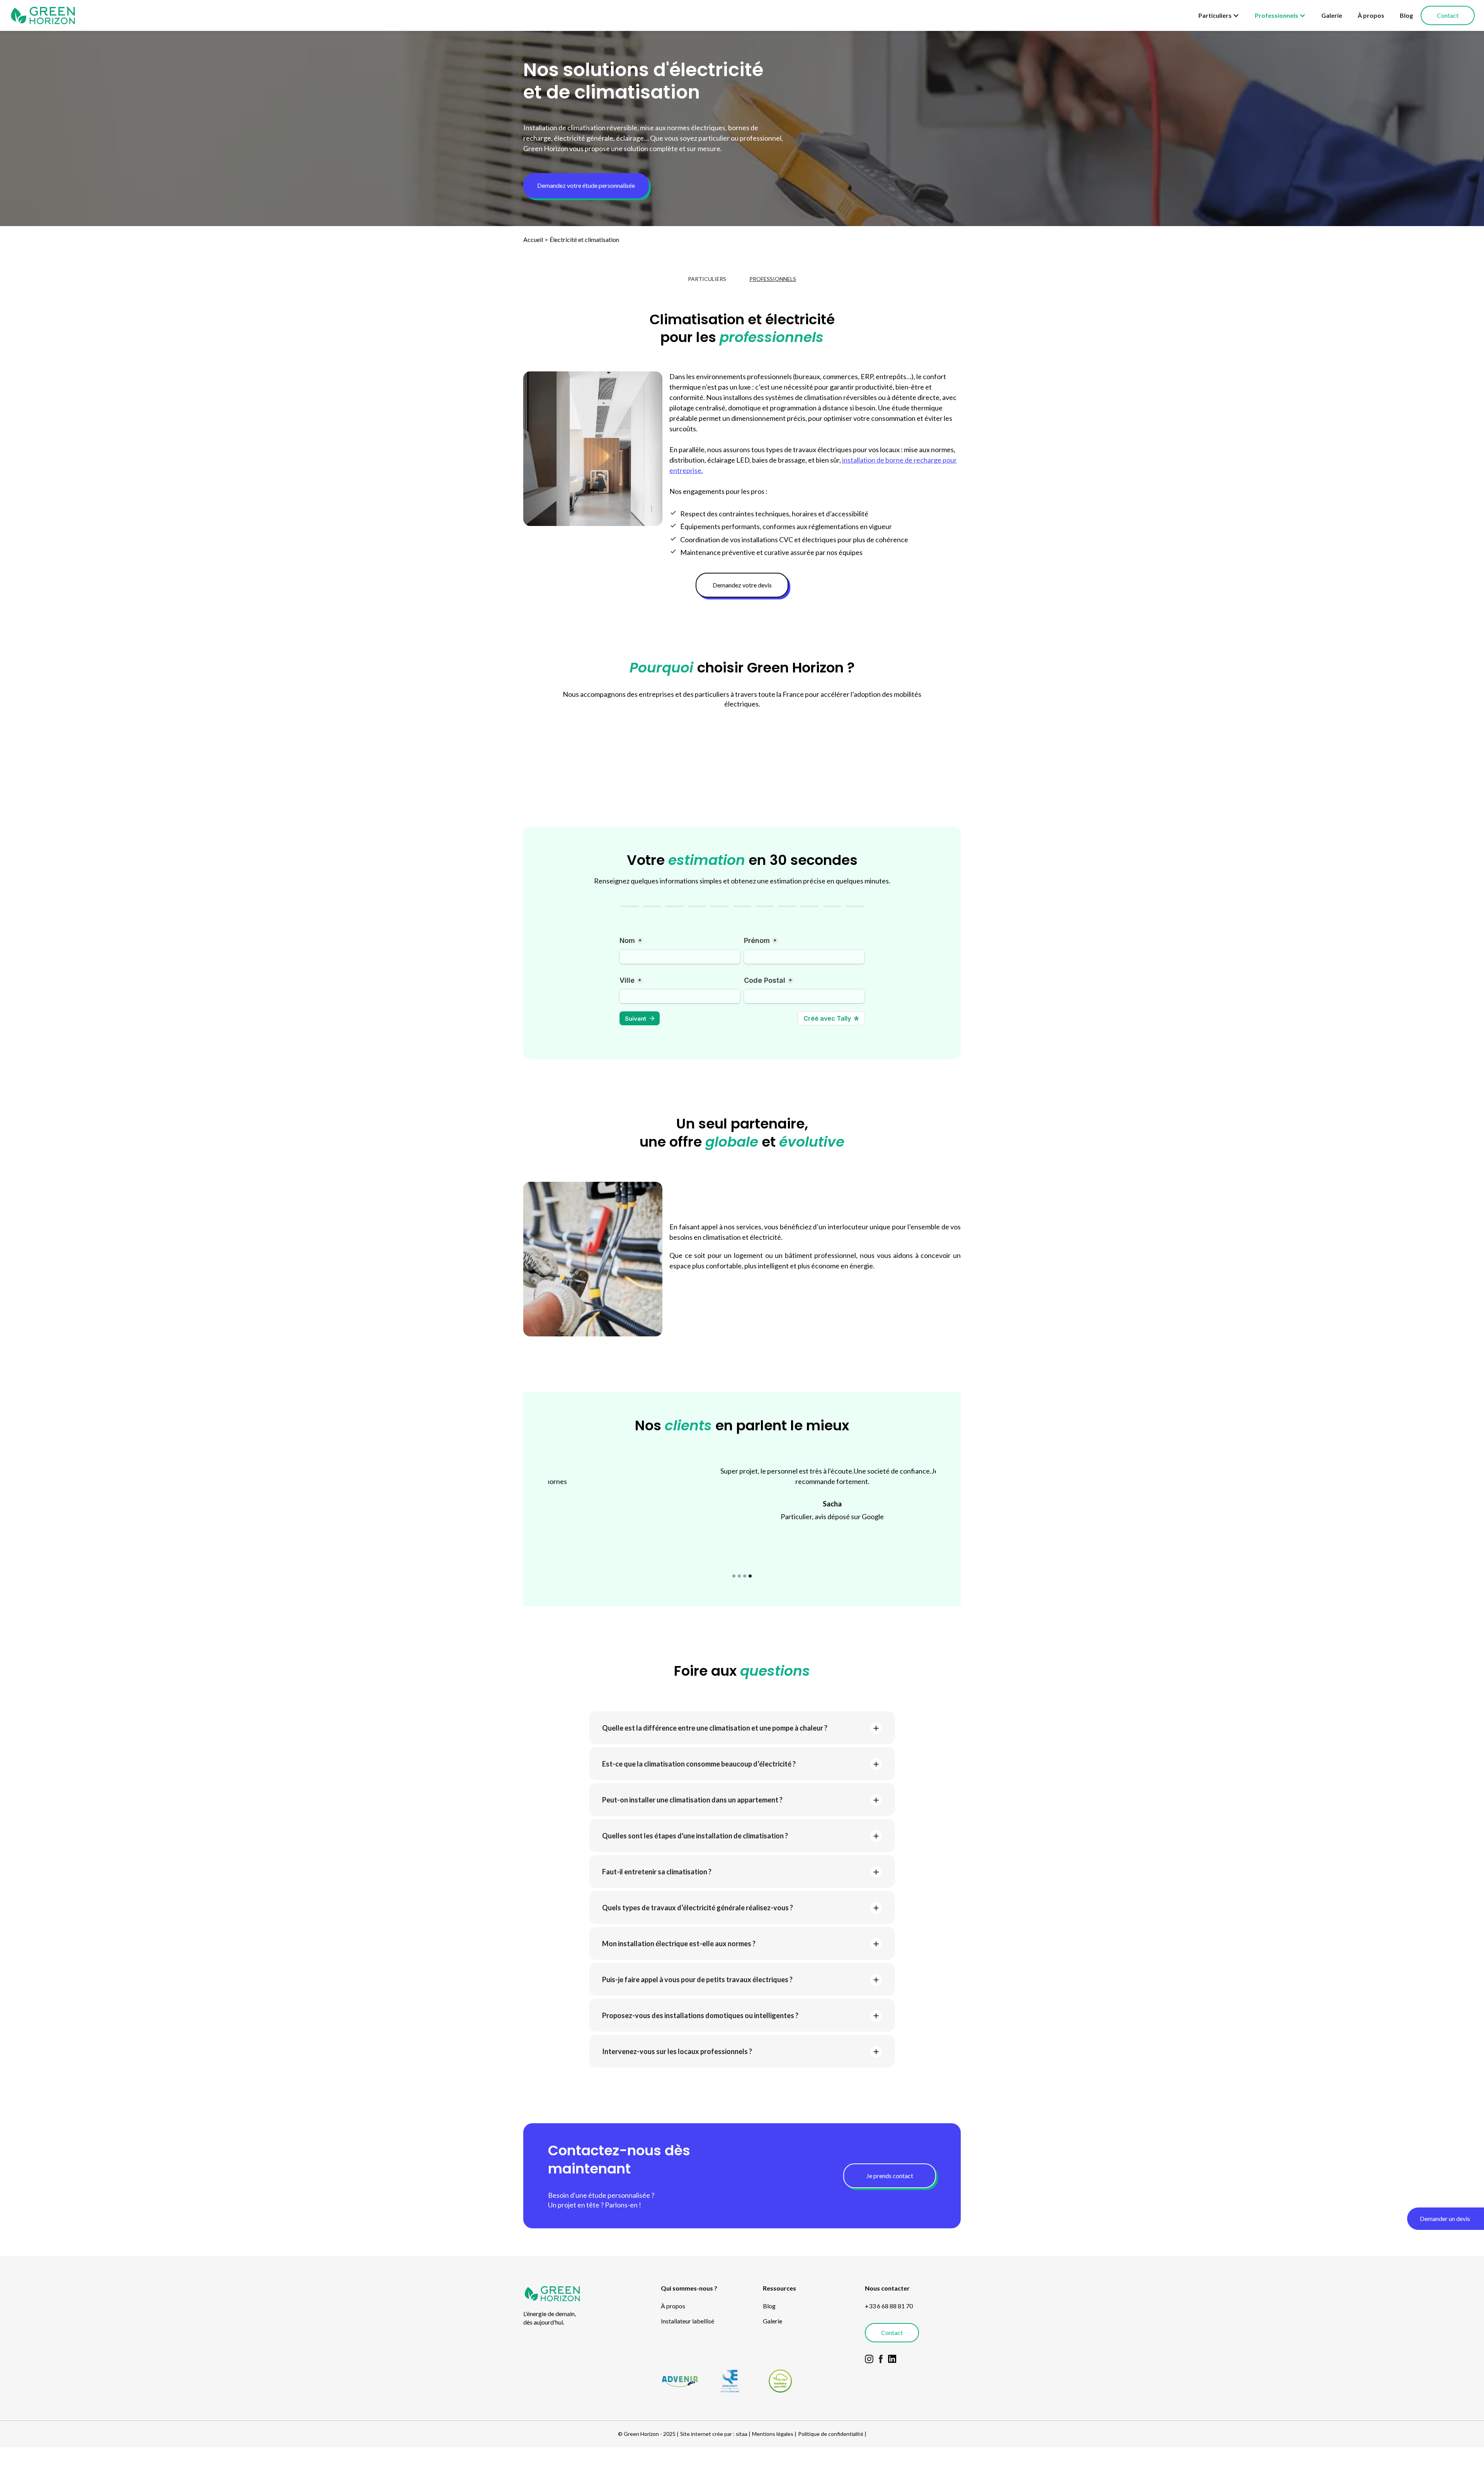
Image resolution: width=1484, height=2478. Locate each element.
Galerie (1332, 15)
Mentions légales (773, 2434)
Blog (1406, 15)
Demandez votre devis (742, 585)
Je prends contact (890, 2176)
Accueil (533, 239)
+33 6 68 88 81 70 (889, 2306)
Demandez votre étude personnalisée (586, 185)
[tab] (707, 279)
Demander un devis (1445, 2218)
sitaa (742, 2434)
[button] (1219, 15)
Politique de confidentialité (831, 2434)
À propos (1371, 15)
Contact (1448, 15)
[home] (43, 15)
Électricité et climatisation (584, 239)
